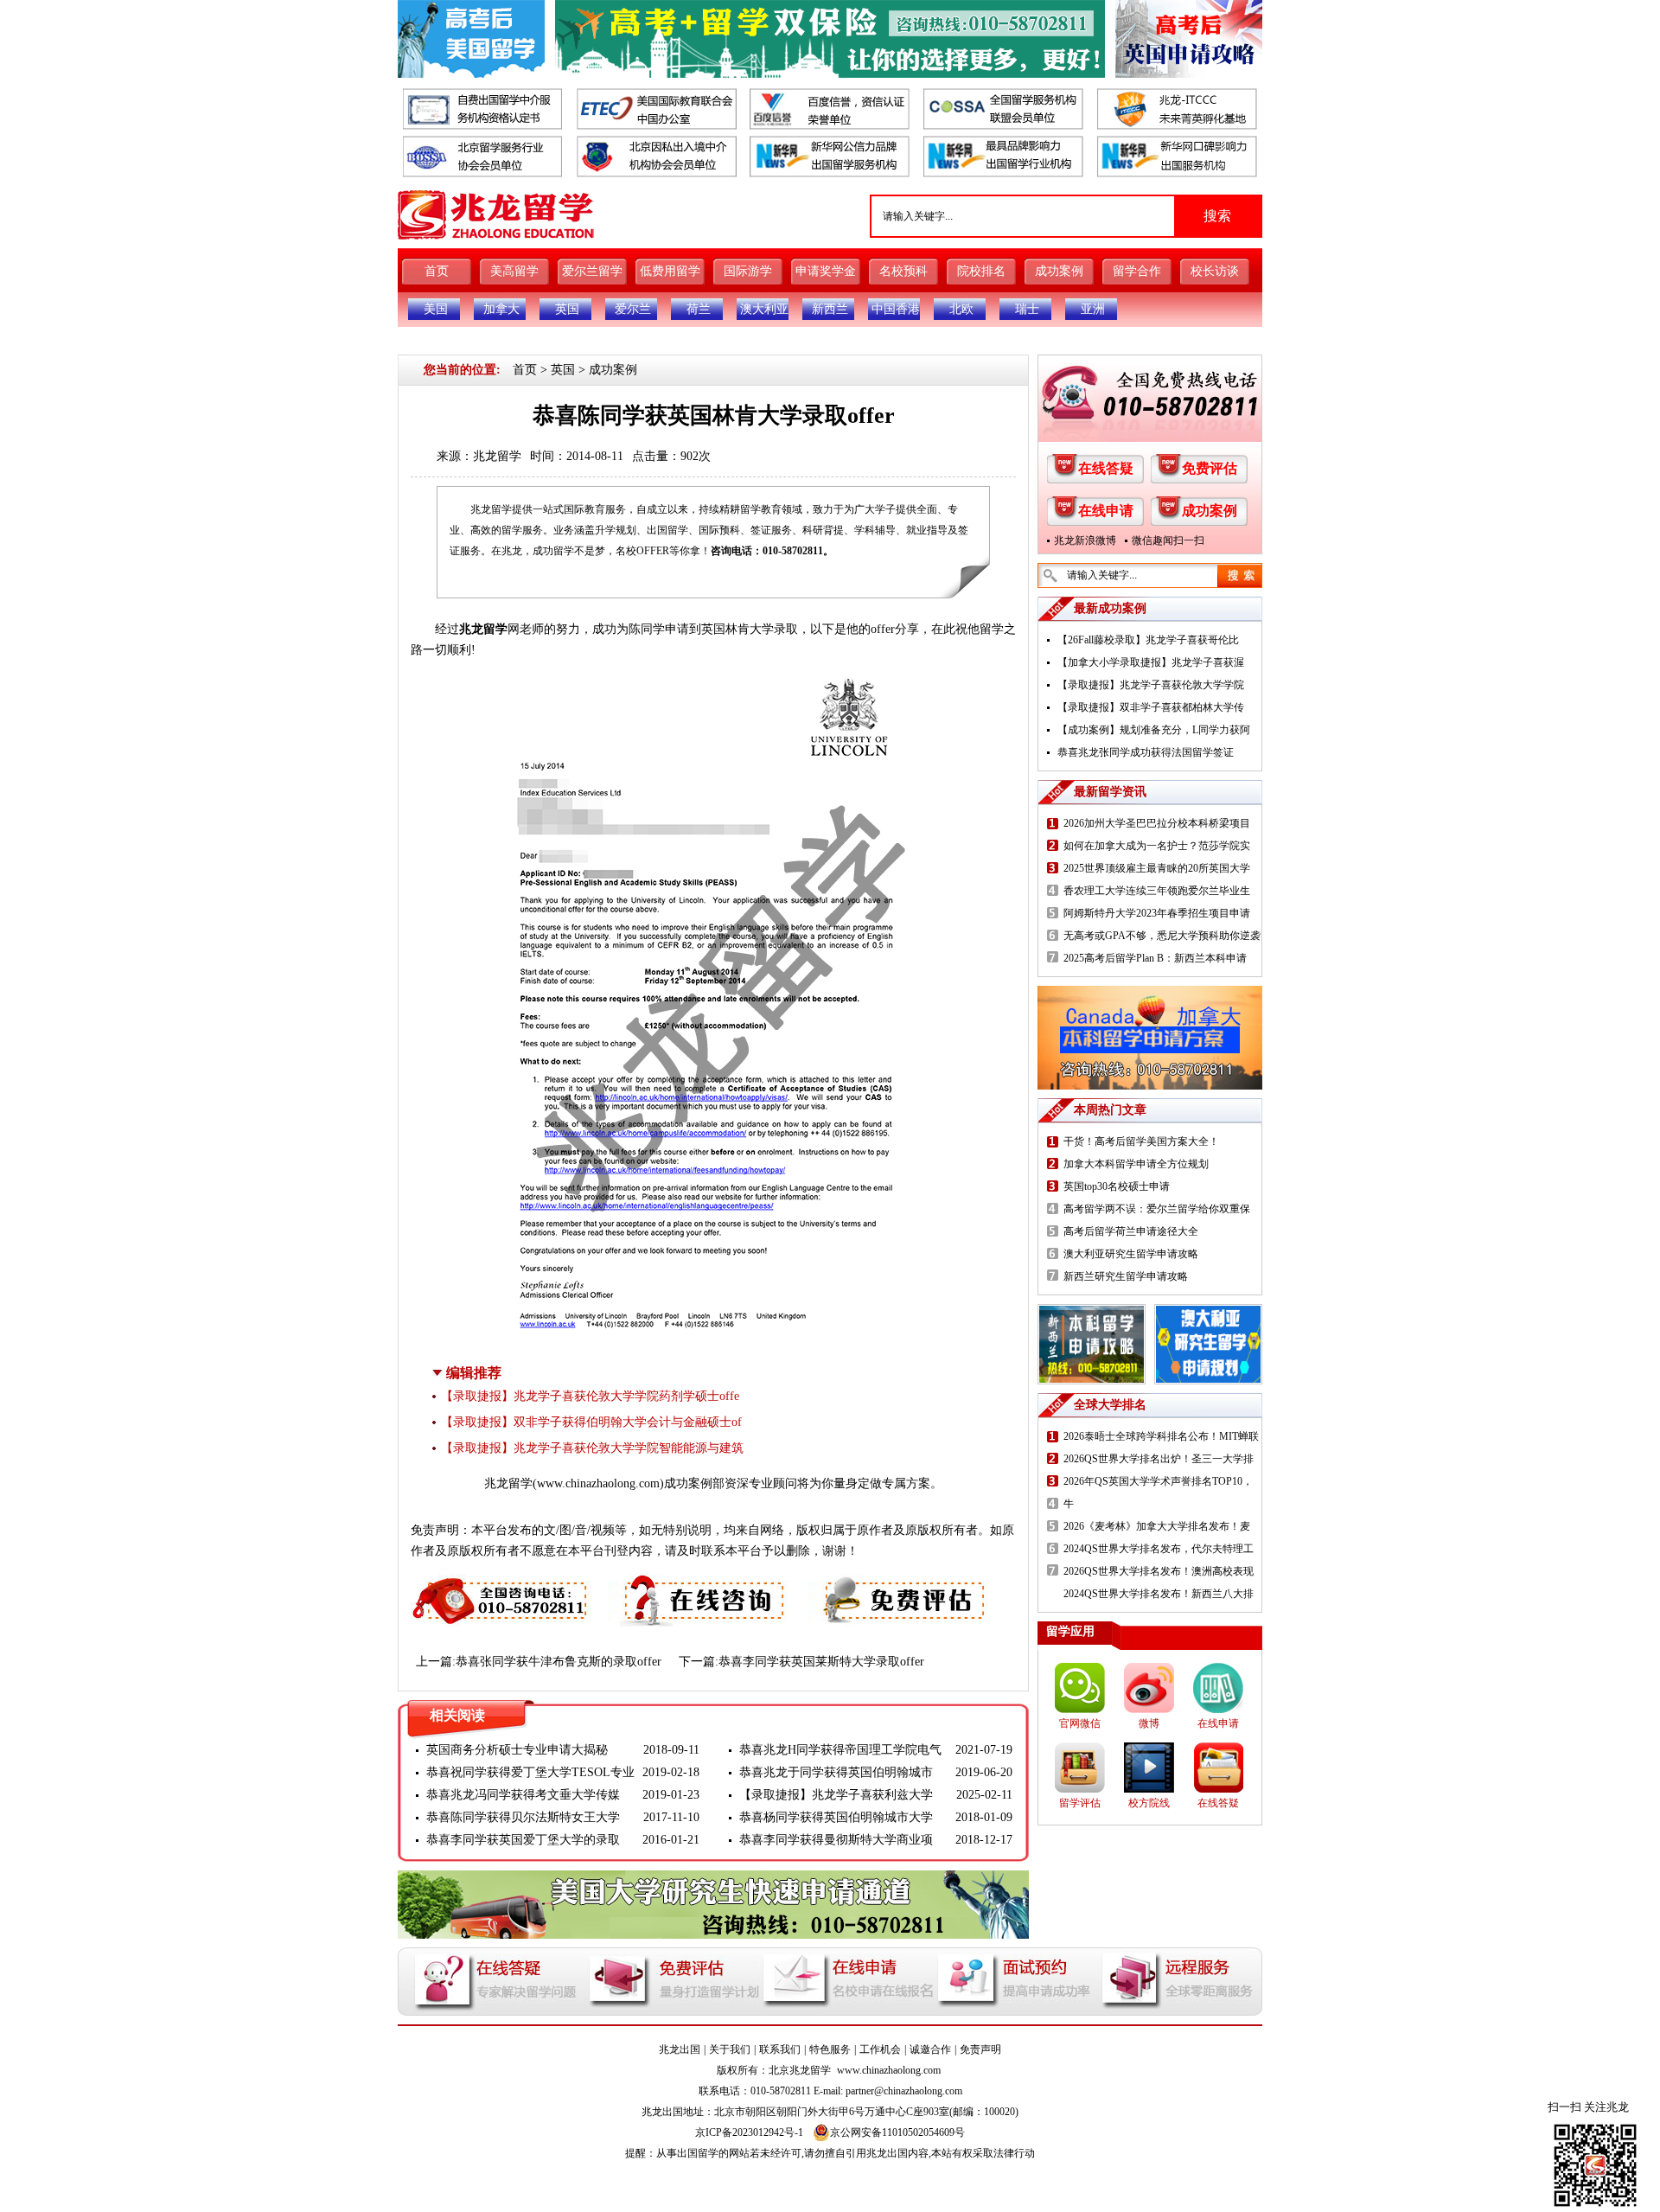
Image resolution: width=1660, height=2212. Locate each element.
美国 (436, 309)
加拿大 (501, 309)
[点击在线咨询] (699, 1584)
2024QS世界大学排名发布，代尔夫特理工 (1159, 1549)
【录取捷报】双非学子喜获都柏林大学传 (1151, 707)
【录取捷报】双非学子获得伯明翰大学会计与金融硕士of (591, 1422)
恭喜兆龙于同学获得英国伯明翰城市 (836, 1772)
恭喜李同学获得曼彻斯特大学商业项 (836, 1840)
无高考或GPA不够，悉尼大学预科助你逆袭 (1162, 936)
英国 (567, 309)
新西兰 (830, 309)
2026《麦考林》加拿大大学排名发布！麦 (1157, 1526)
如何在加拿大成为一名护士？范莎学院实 (1157, 846)
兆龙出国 (680, 2049)
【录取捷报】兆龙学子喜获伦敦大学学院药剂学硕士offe (590, 1396)
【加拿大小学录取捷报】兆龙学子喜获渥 (1151, 662)
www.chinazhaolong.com (598, 1483)
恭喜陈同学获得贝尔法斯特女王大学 (523, 1817)
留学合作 (1137, 271)
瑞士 (1027, 309)
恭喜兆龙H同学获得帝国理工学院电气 (840, 1750)
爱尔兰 (633, 309)
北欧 (961, 309)
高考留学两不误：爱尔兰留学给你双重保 (1157, 1209)
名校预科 (903, 271)
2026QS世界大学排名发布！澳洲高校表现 (1159, 1571)
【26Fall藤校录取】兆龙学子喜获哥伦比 (1148, 640)
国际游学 (748, 271)
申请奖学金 (826, 271)
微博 (1149, 1723)
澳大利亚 (764, 309)
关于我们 (730, 2049)
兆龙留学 (497, 456)
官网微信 (1080, 1723)
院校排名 (981, 271)
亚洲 (1093, 309)
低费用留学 (670, 271)
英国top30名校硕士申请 (1117, 1186)
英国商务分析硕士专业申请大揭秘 (517, 1750)
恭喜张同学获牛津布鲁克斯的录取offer (559, 1662)
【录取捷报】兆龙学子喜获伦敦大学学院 (1151, 685)
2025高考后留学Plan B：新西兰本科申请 (1155, 958)
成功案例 (1059, 271)
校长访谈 (1215, 271)
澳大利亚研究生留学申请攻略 (1131, 1254)
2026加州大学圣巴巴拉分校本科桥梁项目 (1157, 823)
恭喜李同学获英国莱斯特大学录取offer (821, 1662)
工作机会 (880, 2049)
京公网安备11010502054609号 (897, 2132)
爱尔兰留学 (592, 271)
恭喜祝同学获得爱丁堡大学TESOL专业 (530, 1772)
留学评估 (1080, 1803)
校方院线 (1149, 1803)
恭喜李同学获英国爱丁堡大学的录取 (523, 1840)
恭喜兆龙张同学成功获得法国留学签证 (1146, 752)
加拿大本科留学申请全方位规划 (1136, 1164)
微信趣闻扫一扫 (1168, 540)
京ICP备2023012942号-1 (749, 2132)
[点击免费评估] (900, 1584)
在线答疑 (1106, 468)
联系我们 (780, 2049)
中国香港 (896, 309)
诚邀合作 (930, 2049)
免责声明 (980, 2049)
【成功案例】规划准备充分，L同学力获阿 (1154, 730)
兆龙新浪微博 (1085, 540)
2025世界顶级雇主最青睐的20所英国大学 (1157, 868)
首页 (437, 271)
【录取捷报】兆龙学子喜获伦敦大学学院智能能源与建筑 (592, 1448)
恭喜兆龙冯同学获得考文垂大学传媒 (523, 1795)
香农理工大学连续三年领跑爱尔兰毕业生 (1157, 891)
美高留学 (514, 271)
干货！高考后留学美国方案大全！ (1141, 1141)
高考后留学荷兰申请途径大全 (1131, 1231)
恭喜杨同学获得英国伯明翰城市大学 (836, 1817)
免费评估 (1210, 468)
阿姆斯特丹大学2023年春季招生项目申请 (1157, 913)
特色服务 (830, 2049)
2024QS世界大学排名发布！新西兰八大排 (1159, 1594)
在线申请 (1106, 511)
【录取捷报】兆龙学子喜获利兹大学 (836, 1795)
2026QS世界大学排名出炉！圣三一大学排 (1159, 1459)
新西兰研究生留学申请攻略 (1126, 1276)
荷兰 (699, 309)
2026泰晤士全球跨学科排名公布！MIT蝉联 (1161, 1436)
